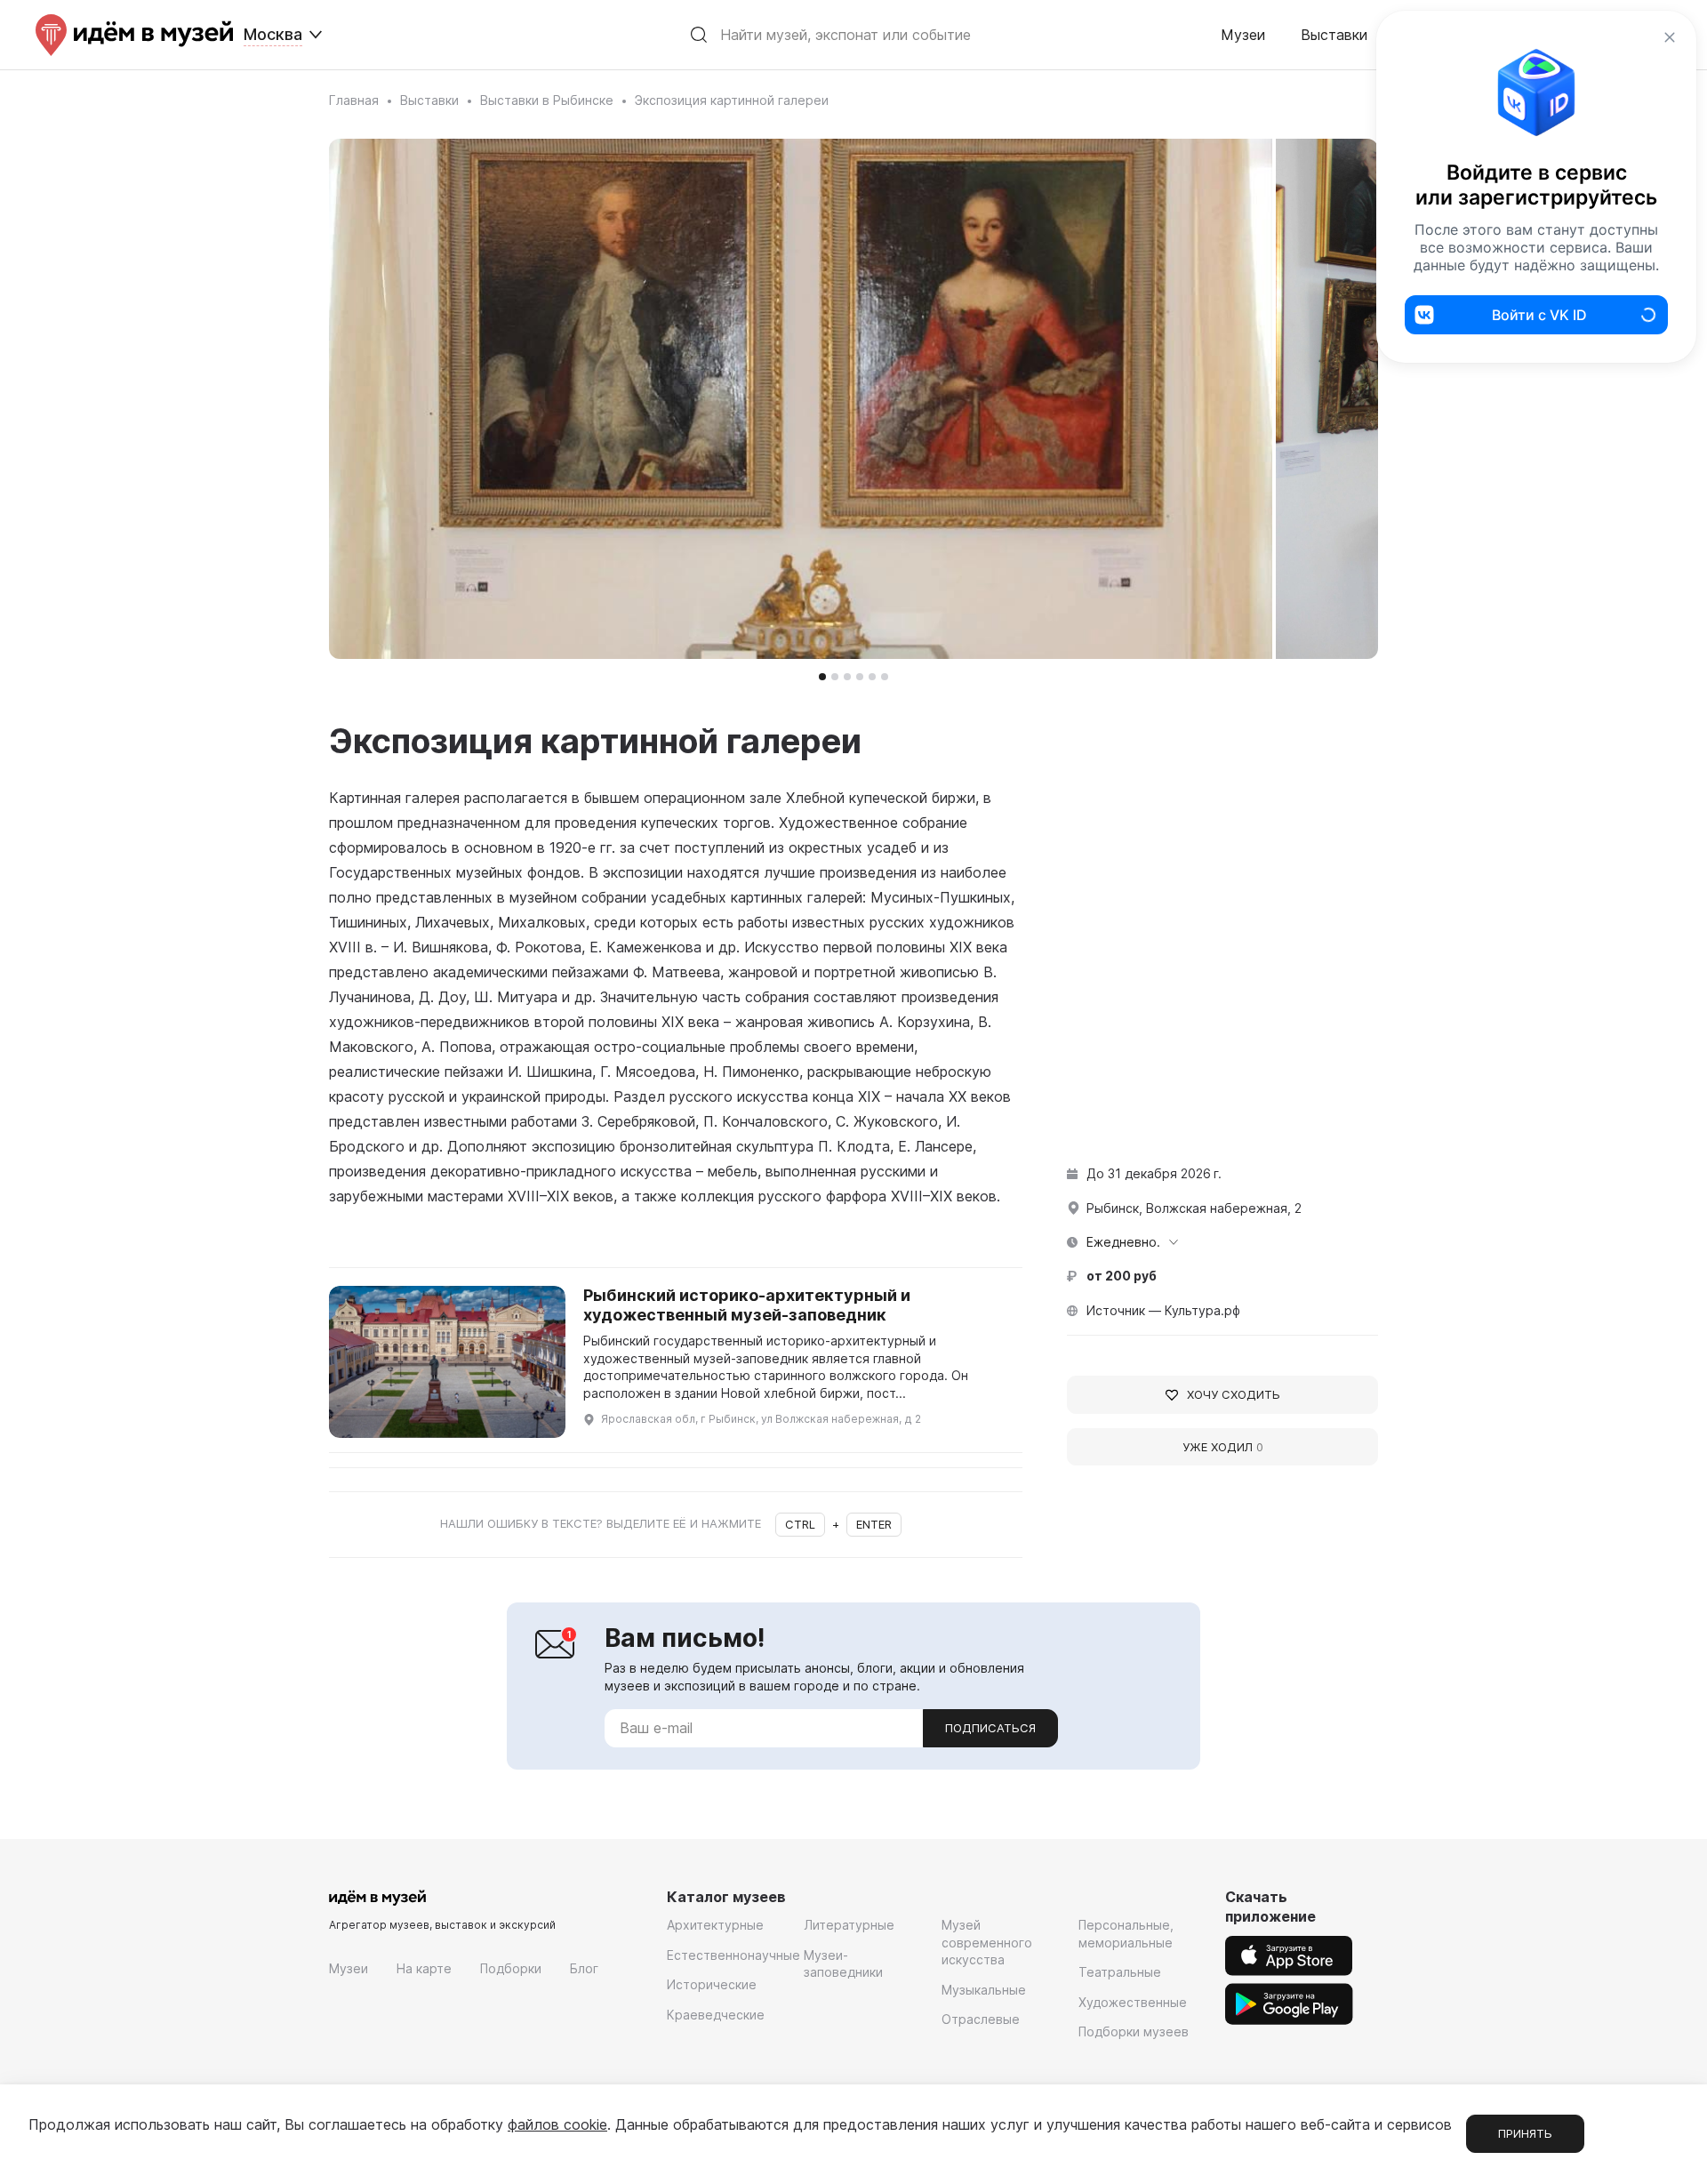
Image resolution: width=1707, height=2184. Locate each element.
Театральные (1120, 1972)
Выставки (1334, 35)
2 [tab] (835, 677)
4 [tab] (860, 677)
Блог (584, 1968)
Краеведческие (716, 2015)
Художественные (1133, 2002)
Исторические (712, 1984)
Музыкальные (984, 1990)
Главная (354, 100)
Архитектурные (715, 1925)
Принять (1525, 2133)
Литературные (849, 1925)
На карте (424, 1968)
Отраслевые (981, 2019)
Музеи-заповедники (843, 1964)
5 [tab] (872, 677)
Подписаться (990, 1728)
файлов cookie (557, 2124)
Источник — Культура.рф (1163, 1310)
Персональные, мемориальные (1126, 1934)
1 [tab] (822, 677)
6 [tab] (885, 677)
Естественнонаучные (733, 1955)
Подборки (511, 1968)
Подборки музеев (1134, 2031)
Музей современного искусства (987, 1942)
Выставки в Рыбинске (547, 100)
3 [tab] (847, 677)
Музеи (1243, 35)
